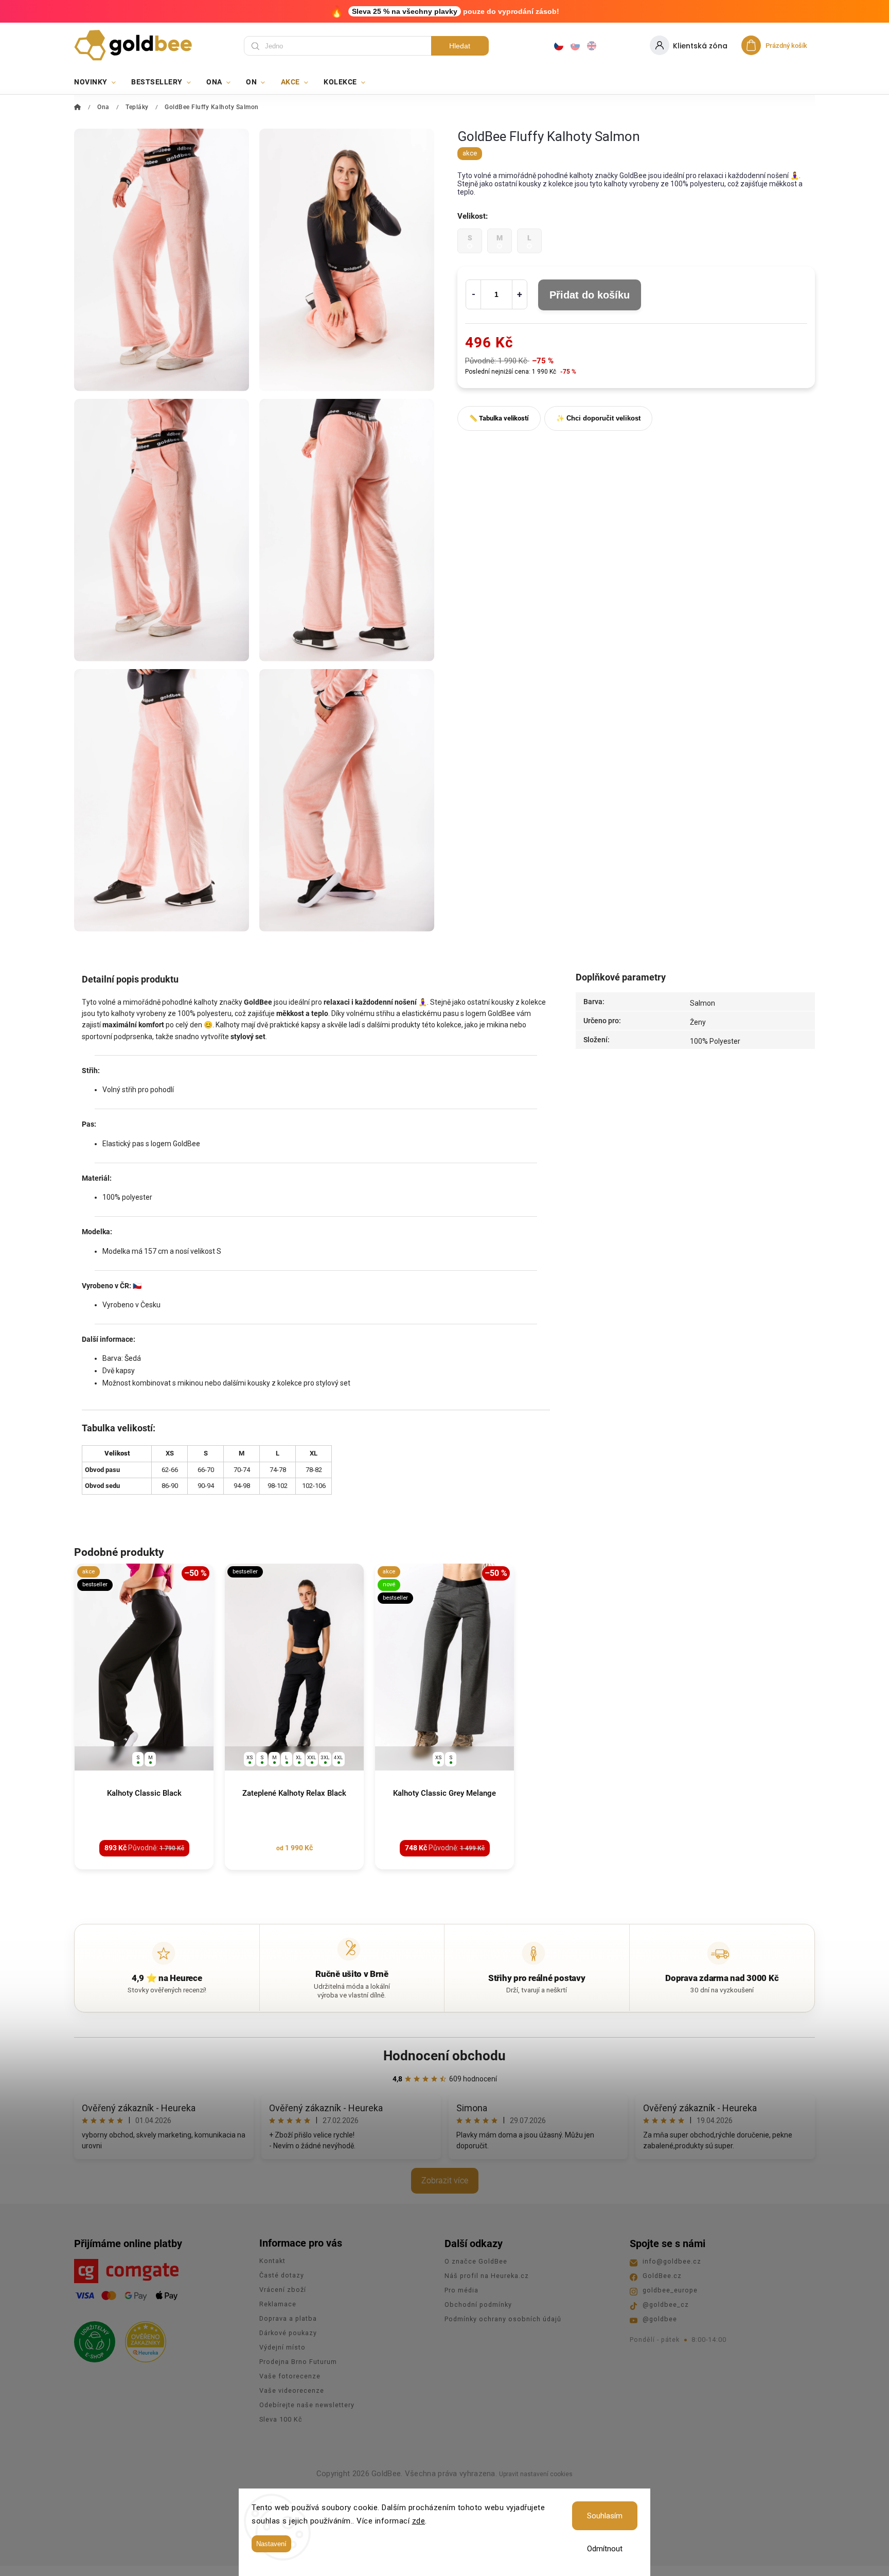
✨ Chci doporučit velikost (598, 418)
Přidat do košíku (590, 295)
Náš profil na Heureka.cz (487, 2276)
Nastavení (271, 2544)
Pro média (461, 2290)
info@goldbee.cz (672, 2261)
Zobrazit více (445, 2180)
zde (419, 2521)
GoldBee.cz (662, 2276)
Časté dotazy (282, 2275)
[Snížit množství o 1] (473, 294)
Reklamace (278, 2304)
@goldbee (660, 2319)
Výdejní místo (282, 2347)
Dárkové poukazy (288, 2333)
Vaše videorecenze (292, 2390)
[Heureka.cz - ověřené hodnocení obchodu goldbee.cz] (142, 2339)
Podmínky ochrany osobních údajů (503, 2319)
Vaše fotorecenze (290, 2376)
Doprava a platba (288, 2318)
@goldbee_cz (666, 2305)
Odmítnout (605, 2549)
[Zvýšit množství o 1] (520, 294)
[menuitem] (99, 82)
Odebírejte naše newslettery (307, 2405)
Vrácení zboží (283, 2290)
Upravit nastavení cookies (536, 2474)
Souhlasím (605, 2516)
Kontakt (272, 2261)
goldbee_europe (670, 2290)
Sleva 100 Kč (281, 2419)
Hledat (460, 46)
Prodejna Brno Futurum (298, 2362)
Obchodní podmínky (478, 2305)
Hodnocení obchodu (444, 2056)
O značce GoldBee (476, 2261)
